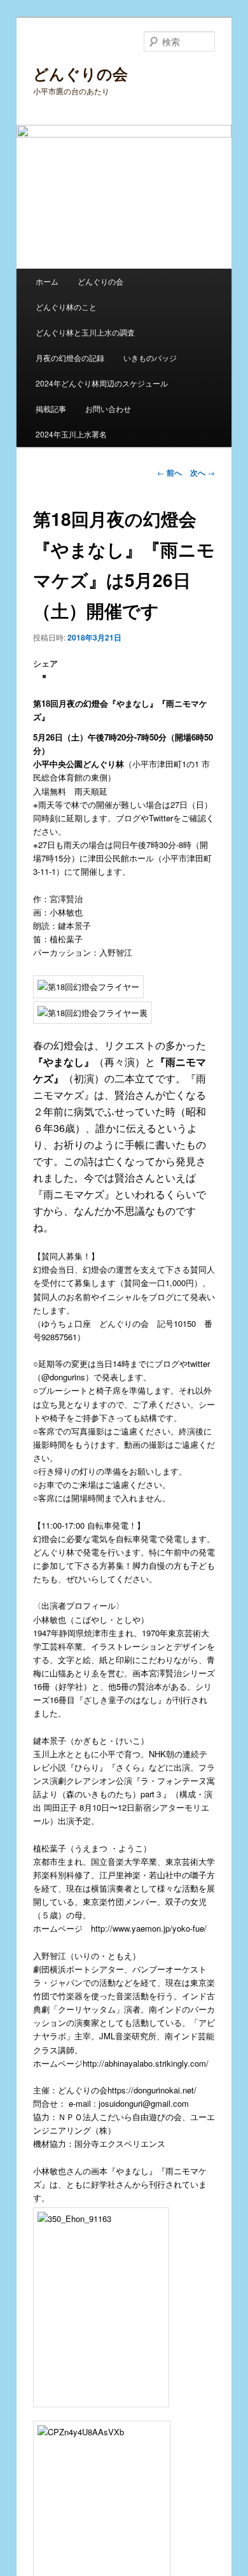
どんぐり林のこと (66, 307)
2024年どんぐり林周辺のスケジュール (102, 383)
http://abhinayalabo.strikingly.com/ (146, 2063)
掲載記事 (51, 408)
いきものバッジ (150, 357)
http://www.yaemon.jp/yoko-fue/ (149, 1928)
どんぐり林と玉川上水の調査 (85, 332)
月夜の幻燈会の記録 (70, 357)
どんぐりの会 (80, 73)
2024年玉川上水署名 (71, 434)
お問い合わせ (108, 408)
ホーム (47, 281)
